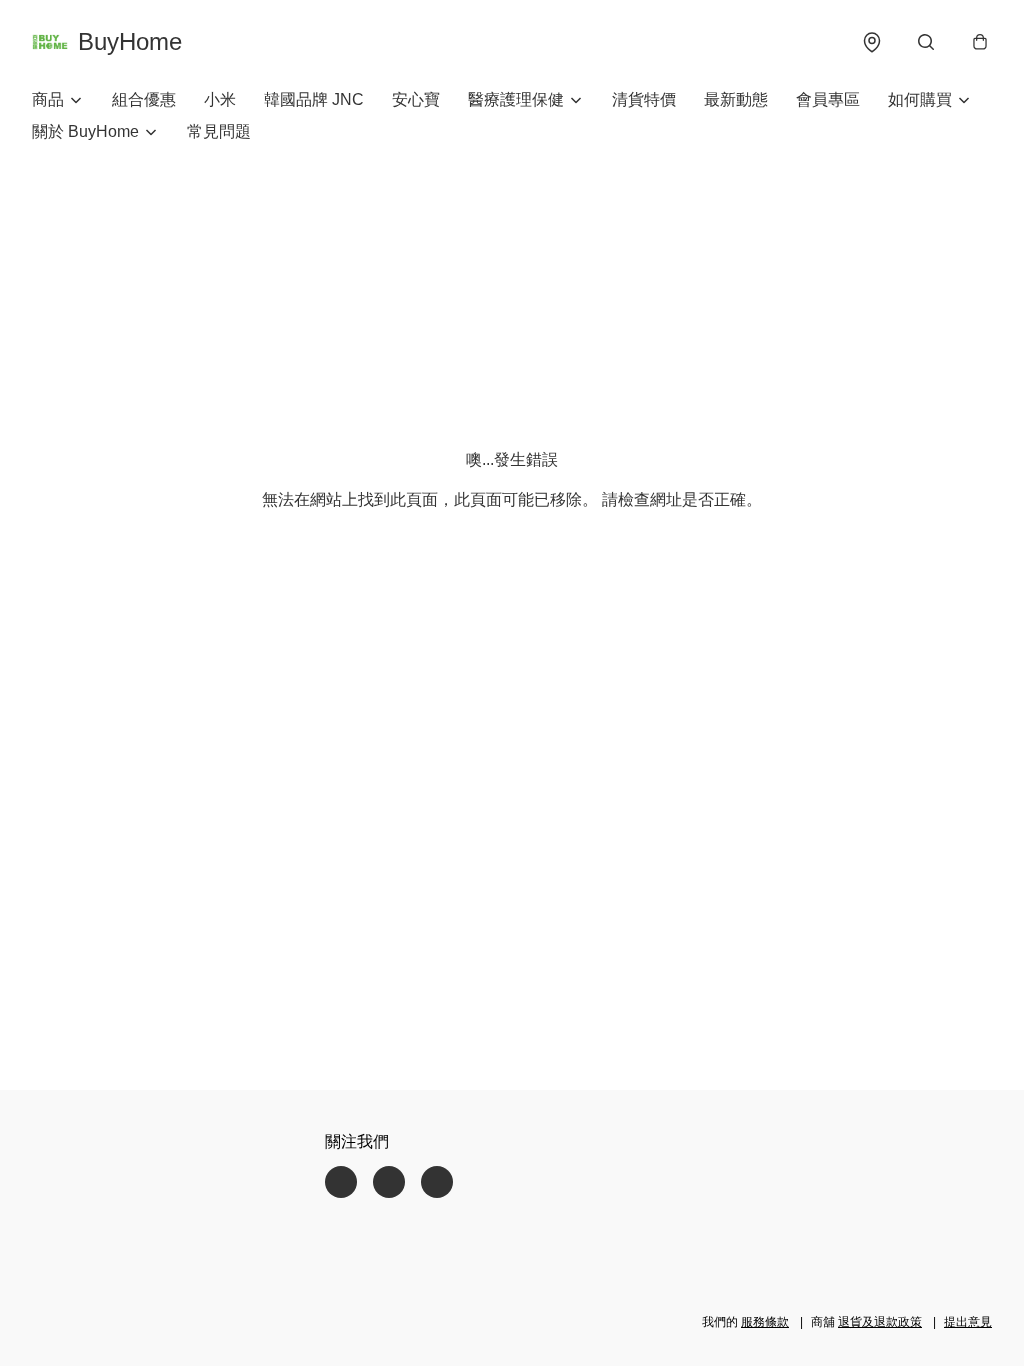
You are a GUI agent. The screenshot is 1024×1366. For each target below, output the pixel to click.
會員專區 (828, 99)
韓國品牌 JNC (314, 99)
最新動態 (736, 99)
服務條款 (765, 1322)
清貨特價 (644, 99)
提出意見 (968, 1322)
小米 (220, 99)
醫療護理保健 (516, 99)
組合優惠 (144, 99)
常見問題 (219, 131)
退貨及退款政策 (880, 1322)
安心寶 (416, 99)
